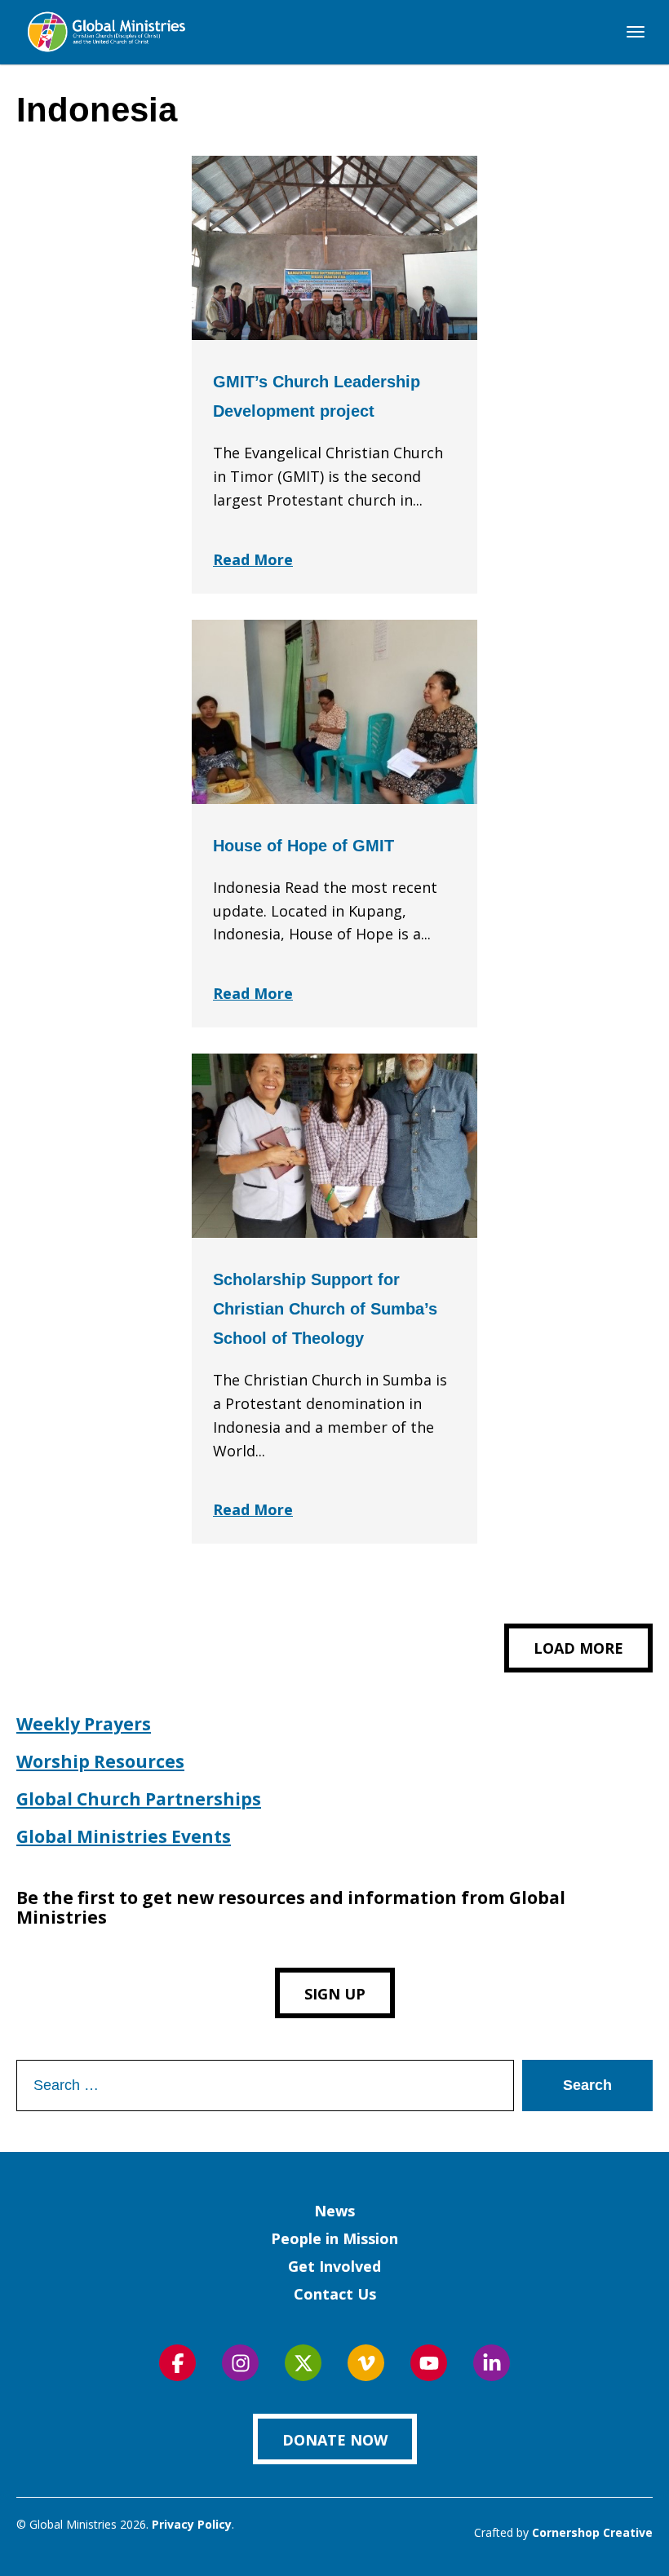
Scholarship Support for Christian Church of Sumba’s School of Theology (325, 1309)
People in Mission (334, 2238)
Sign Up (335, 1994)
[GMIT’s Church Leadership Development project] (334, 248)
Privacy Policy (192, 2524)
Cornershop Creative (592, 2532)
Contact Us (335, 2294)
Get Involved (334, 2266)
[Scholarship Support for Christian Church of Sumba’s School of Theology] (334, 1146)
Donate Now (335, 2440)
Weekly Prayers (84, 1724)
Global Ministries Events (124, 1836)
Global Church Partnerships (139, 1799)
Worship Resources (100, 1761)
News (334, 2211)
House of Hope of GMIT (303, 846)
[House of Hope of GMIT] (334, 712)
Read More (253, 559)
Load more (578, 1648)
